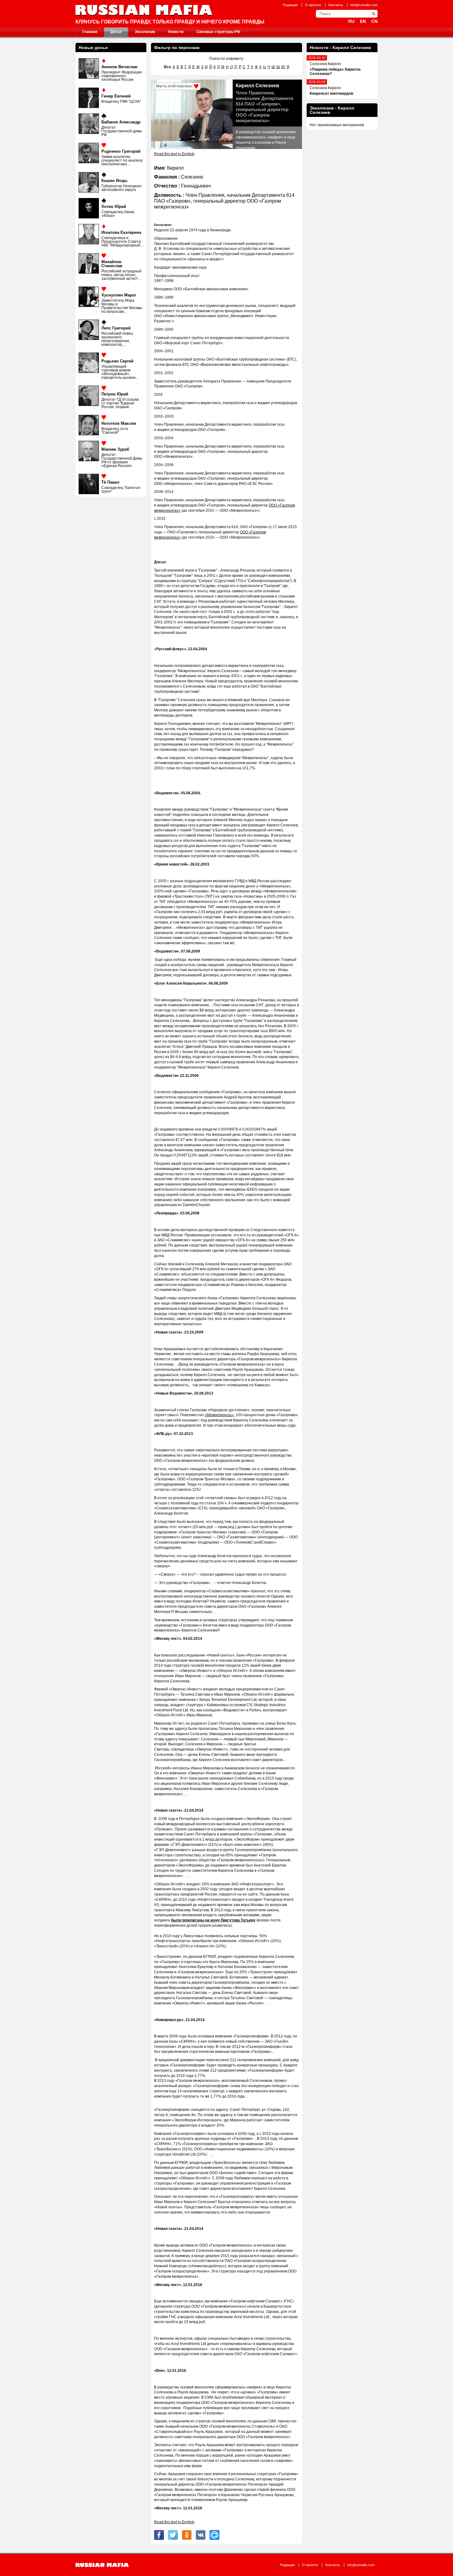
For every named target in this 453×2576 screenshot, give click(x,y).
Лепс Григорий (116, 328)
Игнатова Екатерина (121, 232)
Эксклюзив (145, 32)
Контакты (336, 5)
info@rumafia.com (364, 5)
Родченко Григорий (121, 151)
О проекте (313, 5)
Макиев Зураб (115, 449)
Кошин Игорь (114, 181)
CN (374, 21)
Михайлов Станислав (112, 264)
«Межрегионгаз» (219, 1415)
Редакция (290, 5)
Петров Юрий (115, 394)
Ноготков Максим (119, 423)
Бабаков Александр (121, 122)
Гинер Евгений (116, 96)
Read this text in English (174, 154)
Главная (90, 32)
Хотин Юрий (114, 207)
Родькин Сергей (117, 361)
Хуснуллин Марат (119, 295)
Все (167, 67)
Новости (176, 32)
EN (363, 21)
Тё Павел (110, 482)
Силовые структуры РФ (218, 32)
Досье (116, 32)
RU (351, 21)
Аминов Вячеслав (119, 67)
